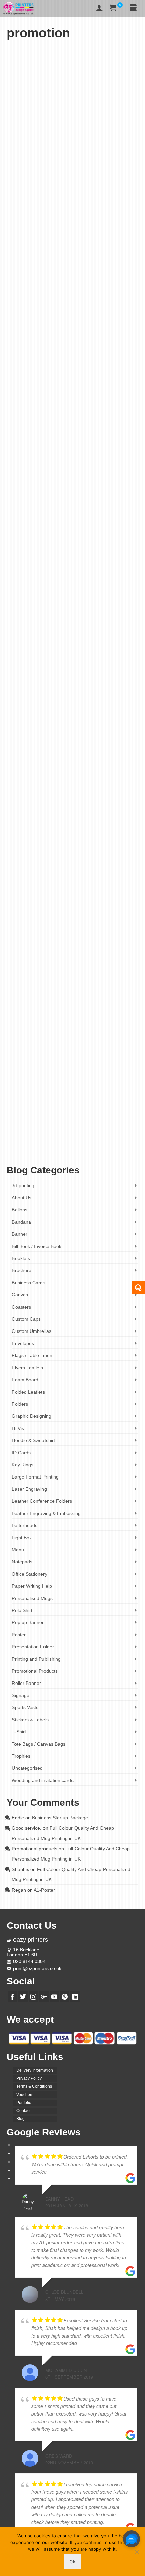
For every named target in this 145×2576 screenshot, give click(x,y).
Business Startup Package (60, 1818)
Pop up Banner (62, 813)
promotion (115, 295)
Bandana (21, 1222)
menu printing (90, 577)
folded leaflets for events (68, 572)
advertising (24, 284)
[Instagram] (33, 1997)
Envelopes (23, 1343)
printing (113, 582)
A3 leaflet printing (29, 1138)
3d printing (23, 1185)
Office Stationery (30, 1574)
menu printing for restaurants (54, 582)
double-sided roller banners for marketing (75, 875)
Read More (78, 268)
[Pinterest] (65, 1997)
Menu (94, 233)
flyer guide (101, 284)
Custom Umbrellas (32, 1331)
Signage (21, 1695)
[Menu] (133, 8)
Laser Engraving (29, 1489)
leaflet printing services (86, 1149)
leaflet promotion (119, 1149)
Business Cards (28, 1283)
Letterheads (25, 1525)
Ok (72, 2562)
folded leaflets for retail (30, 577)
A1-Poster (44, 1890)
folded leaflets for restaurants (112, 572)
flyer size (19, 290)
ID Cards (21, 1453)
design (55, 284)
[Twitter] (23, 1997)
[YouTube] (54, 1997)
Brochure (22, 1270)
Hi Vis (18, 1428)
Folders (20, 1404)
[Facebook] (12, 1997)
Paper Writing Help (32, 1586)
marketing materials (27, 295)
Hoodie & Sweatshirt (33, 1440)
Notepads (22, 1562)
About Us (22, 1198)
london (55, 577)
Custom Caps (26, 1319)
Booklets (21, 1258)
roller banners (104, 880)
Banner (42, 813)
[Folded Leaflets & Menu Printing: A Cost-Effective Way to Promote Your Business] (72, 377)
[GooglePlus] (44, 1997)
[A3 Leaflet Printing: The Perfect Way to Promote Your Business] (72, 962)
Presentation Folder (33, 1647)
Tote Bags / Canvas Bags (39, 1744)
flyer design (82, 284)
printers (99, 582)
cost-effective (42, 566)
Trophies (21, 1756)
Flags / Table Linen (32, 1355)
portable (85, 582)
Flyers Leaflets (48, 233)
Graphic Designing (32, 1416)
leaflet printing (93, 1143)
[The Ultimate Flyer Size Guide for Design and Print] (72, 117)
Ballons (20, 1210)
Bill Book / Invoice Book (37, 1246)
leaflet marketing (67, 1143)
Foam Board (25, 1380)
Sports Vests (25, 1707)
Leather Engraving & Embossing (46, 1513)
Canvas (20, 1295)
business (41, 284)
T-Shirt (19, 1732)
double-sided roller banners (67, 864)
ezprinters (103, 1138)
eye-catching (64, 566)
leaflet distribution (38, 1143)
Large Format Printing (35, 1477)
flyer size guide (39, 290)
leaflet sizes (98, 290)
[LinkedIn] (75, 1997)
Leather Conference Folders (42, 1501)
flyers (117, 1138)
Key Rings (23, 1465)
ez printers (84, 566)
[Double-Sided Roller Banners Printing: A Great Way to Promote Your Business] (72, 669)
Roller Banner (26, 1683)
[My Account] (99, 8)
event (67, 284)
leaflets (18, 1154)
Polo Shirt (22, 1610)
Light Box (22, 1538)
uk (14, 588)
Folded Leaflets (75, 233)
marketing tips (85, 295)
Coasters (21, 1307)
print (101, 295)
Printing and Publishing (36, 1659)
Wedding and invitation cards (43, 1780)
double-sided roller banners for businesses (66, 869)
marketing (117, 290)
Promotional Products (57, 238)
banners (22, 864)
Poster (106, 233)
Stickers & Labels (30, 1720)
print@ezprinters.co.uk (37, 1968)
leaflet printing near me (49, 1149)
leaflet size (78, 290)
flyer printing (121, 284)
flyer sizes (61, 290)
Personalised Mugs (32, 1598)
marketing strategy (58, 295)
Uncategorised (89, 238)
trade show (126, 880)
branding (71, 1138)
